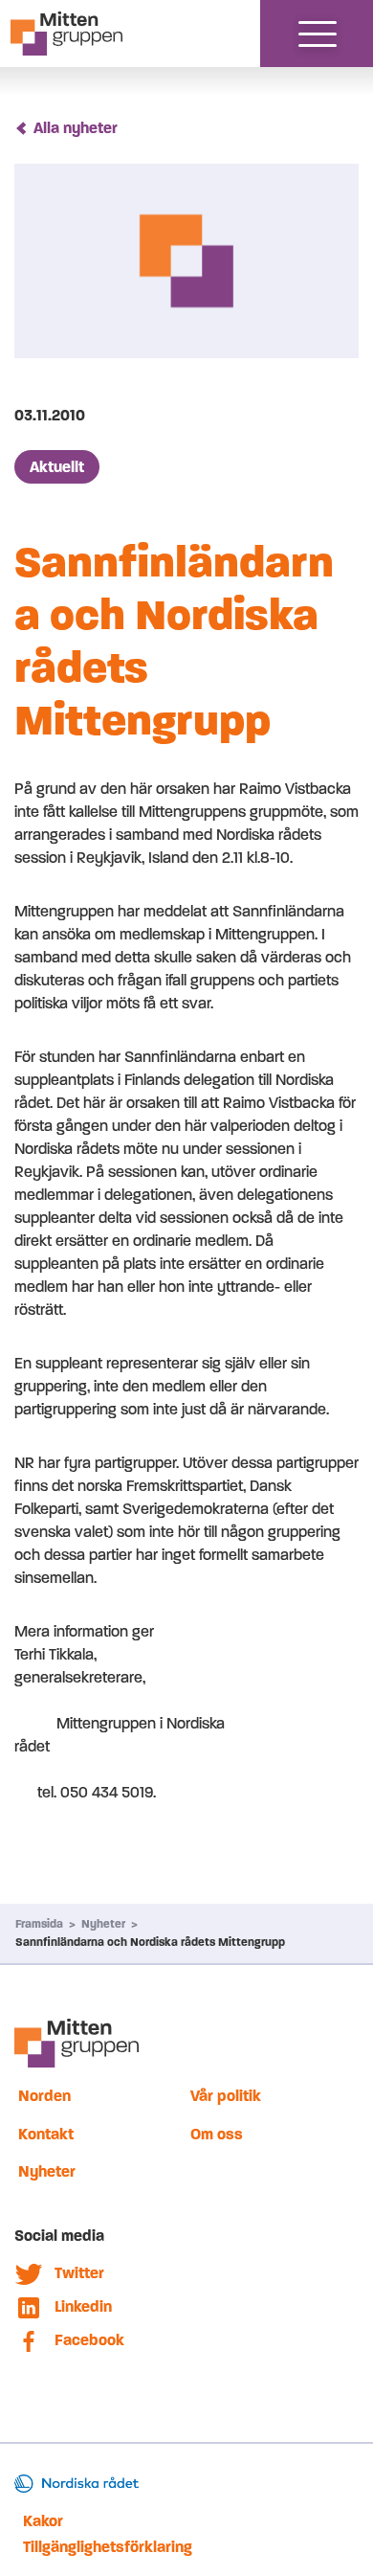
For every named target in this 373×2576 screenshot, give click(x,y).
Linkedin (83, 2306)
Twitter (79, 2273)
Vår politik (226, 2096)
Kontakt (46, 2134)
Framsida (39, 1924)
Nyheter (103, 1924)
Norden (44, 2096)
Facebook (89, 2340)
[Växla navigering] (318, 34)
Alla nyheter (76, 128)
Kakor (43, 2521)
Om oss (217, 2134)
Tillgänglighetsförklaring (108, 2547)
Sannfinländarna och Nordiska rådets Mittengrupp (150, 1942)
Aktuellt (57, 467)
